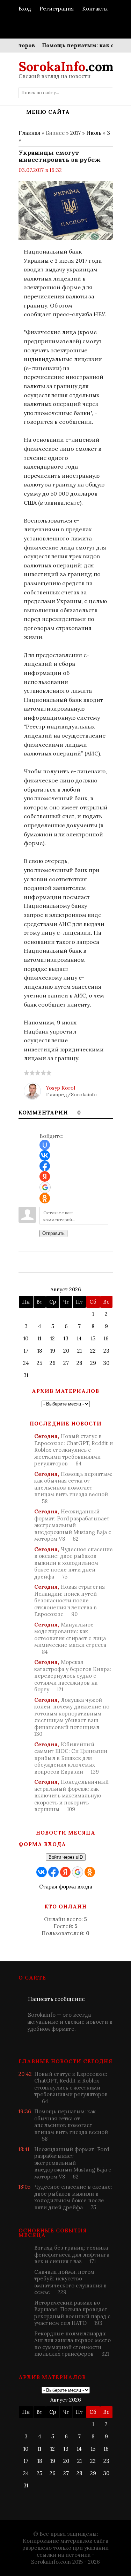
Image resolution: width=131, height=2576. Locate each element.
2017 (75, 133)
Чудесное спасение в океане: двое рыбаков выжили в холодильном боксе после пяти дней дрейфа (74, 1563)
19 (53, 1351)
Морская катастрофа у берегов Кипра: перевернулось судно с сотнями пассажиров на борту (73, 1676)
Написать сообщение (56, 1999)
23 (106, 1351)
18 (40, 1351)
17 (26, 1351)
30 (106, 1363)
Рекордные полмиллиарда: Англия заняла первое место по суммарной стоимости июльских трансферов (72, 2344)
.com (66, 67)
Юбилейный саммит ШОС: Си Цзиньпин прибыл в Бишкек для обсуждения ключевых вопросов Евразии (71, 1758)
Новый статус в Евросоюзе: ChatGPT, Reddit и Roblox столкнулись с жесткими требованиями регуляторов (74, 1450)
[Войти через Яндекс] (45, 1176)
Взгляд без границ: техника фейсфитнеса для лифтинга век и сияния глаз (72, 2254)
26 (53, 1363)
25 (39, 1363)
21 (79, 1351)
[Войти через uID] (45, 1145)
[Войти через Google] (45, 1187)
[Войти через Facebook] (45, 1166)
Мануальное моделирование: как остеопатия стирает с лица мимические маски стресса (70, 1638)
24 (26, 1363)
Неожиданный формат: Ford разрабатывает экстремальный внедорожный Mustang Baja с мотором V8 (73, 1525)
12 (53, 1338)
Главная (29, 133)
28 (79, 1363)
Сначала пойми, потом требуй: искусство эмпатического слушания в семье (70, 2282)
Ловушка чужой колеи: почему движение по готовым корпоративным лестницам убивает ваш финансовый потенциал (72, 1717)
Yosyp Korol (61, 1088)
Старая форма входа (66, 1887)
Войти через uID (66, 1857)
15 (93, 1338)
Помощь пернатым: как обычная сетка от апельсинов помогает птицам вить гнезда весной (73, 1488)
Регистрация (57, 9)
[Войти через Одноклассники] (45, 1198)
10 (26, 1338)
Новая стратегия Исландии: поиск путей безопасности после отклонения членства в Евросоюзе (70, 1600)
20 (66, 1351)
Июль (94, 133)
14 (79, 1338)
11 (39, 1338)
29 (93, 1363)
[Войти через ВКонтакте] (45, 1155)
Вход (25, 9)
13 (66, 1338)
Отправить (53, 1233)
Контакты (95, 9)
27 (66, 1363)
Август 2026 (66, 1289)
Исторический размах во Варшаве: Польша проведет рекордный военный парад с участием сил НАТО (72, 2313)
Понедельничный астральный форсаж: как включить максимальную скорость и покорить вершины (71, 1795)
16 (106, 1338)
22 (93, 1351)
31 (26, 1375)
